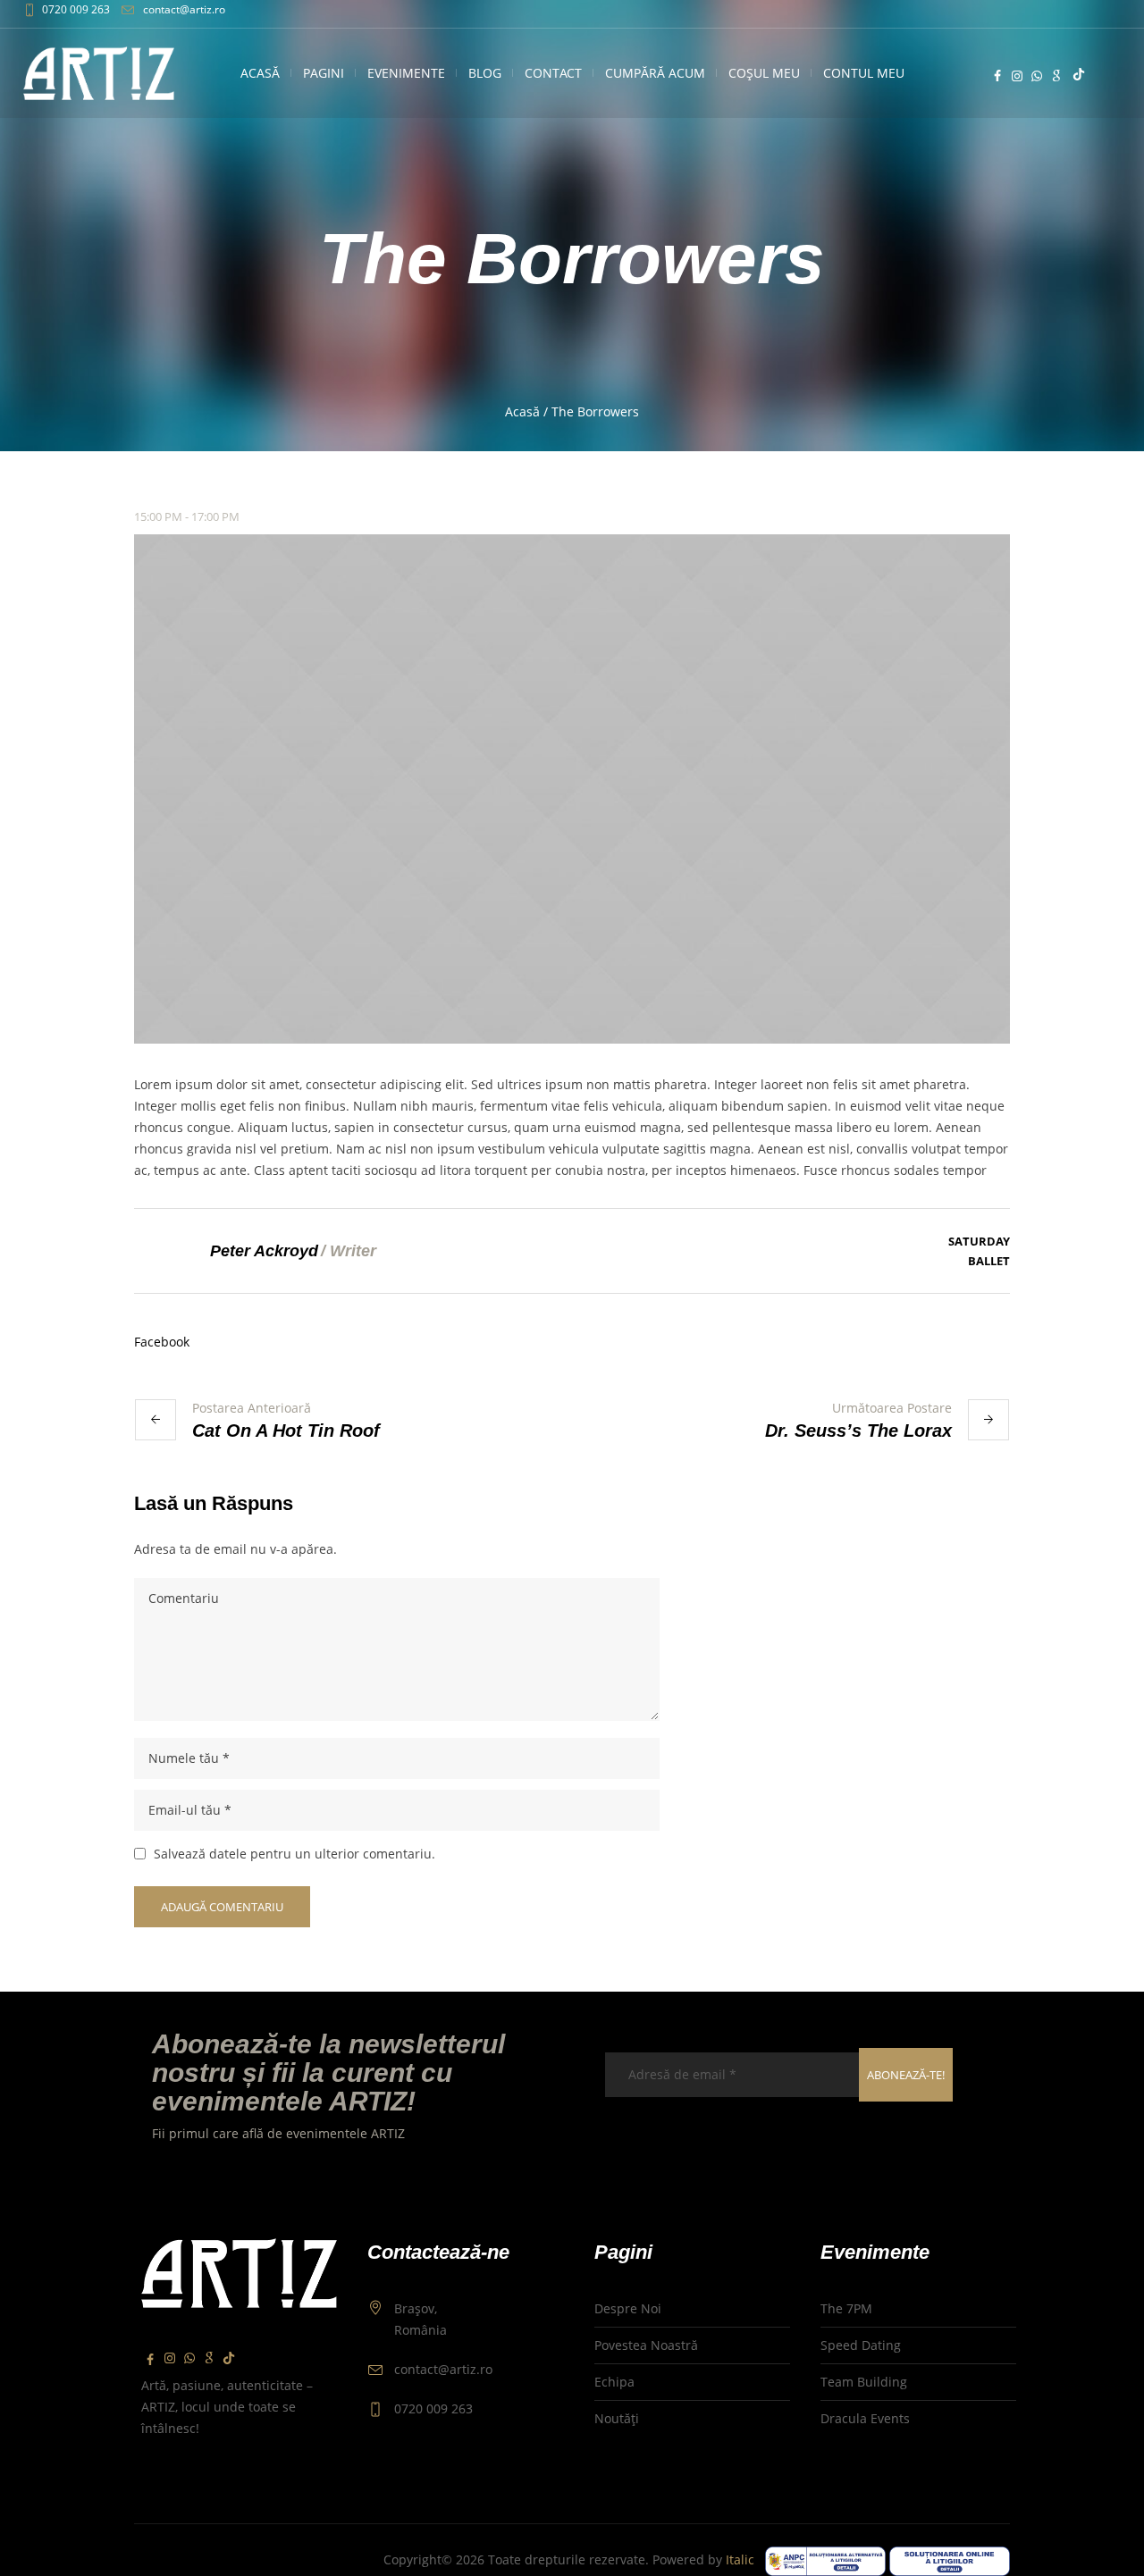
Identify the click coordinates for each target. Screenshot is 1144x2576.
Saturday (979, 1241)
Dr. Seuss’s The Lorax (858, 1431)
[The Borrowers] (572, 789)
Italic (744, 2559)
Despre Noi (628, 2308)
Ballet (989, 1261)
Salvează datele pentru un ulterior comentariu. (294, 1854)
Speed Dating (861, 2345)
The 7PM (846, 2308)
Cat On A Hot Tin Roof (286, 1431)
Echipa (614, 2382)
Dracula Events (865, 2418)
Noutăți (617, 2418)
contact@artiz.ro (184, 9)
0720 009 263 (76, 9)
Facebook (162, 1342)
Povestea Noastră (646, 2345)
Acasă (522, 411)
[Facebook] (997, 76)
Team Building (864, 2382)
